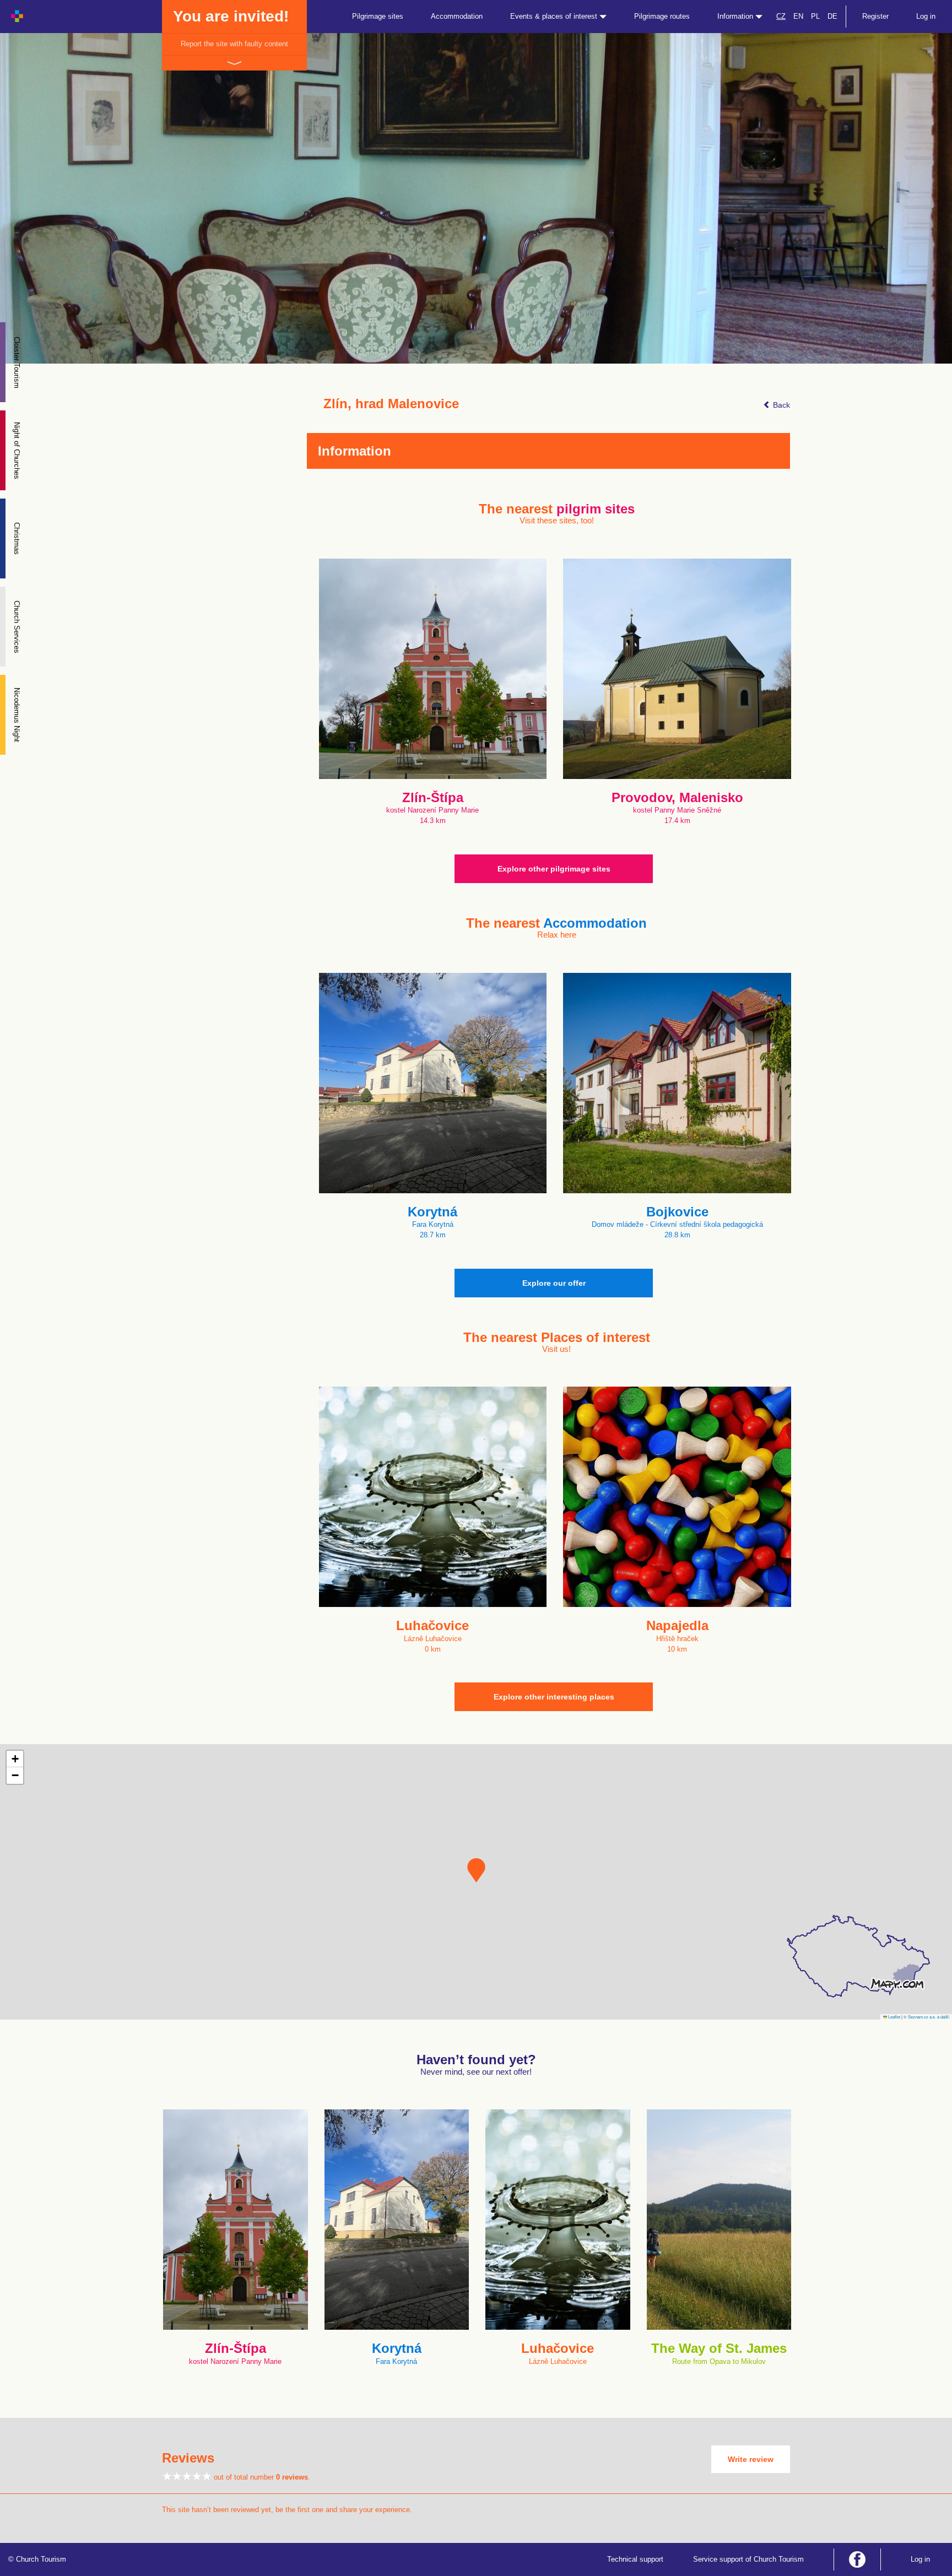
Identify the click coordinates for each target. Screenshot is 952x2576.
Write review (751, 2459)
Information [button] (736, 16)
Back (780, 405)
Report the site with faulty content (234, 44)
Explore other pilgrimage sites (554, 869)
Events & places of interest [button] (555, 16)
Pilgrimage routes (662, 16)
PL (815, 16)
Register (875, 16)
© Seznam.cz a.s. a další (926, 2017)
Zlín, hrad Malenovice (391, 404)
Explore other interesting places (554, 1697)
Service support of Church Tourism (748, 2559)
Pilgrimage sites (378, 16)
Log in (926, 16)
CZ (781, 16)
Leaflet (894, 2017)
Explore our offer (554, 1283)
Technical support (635, 2559)
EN (798, 16)
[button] (476, 1870)
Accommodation (457, 16)
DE (832, 16)
